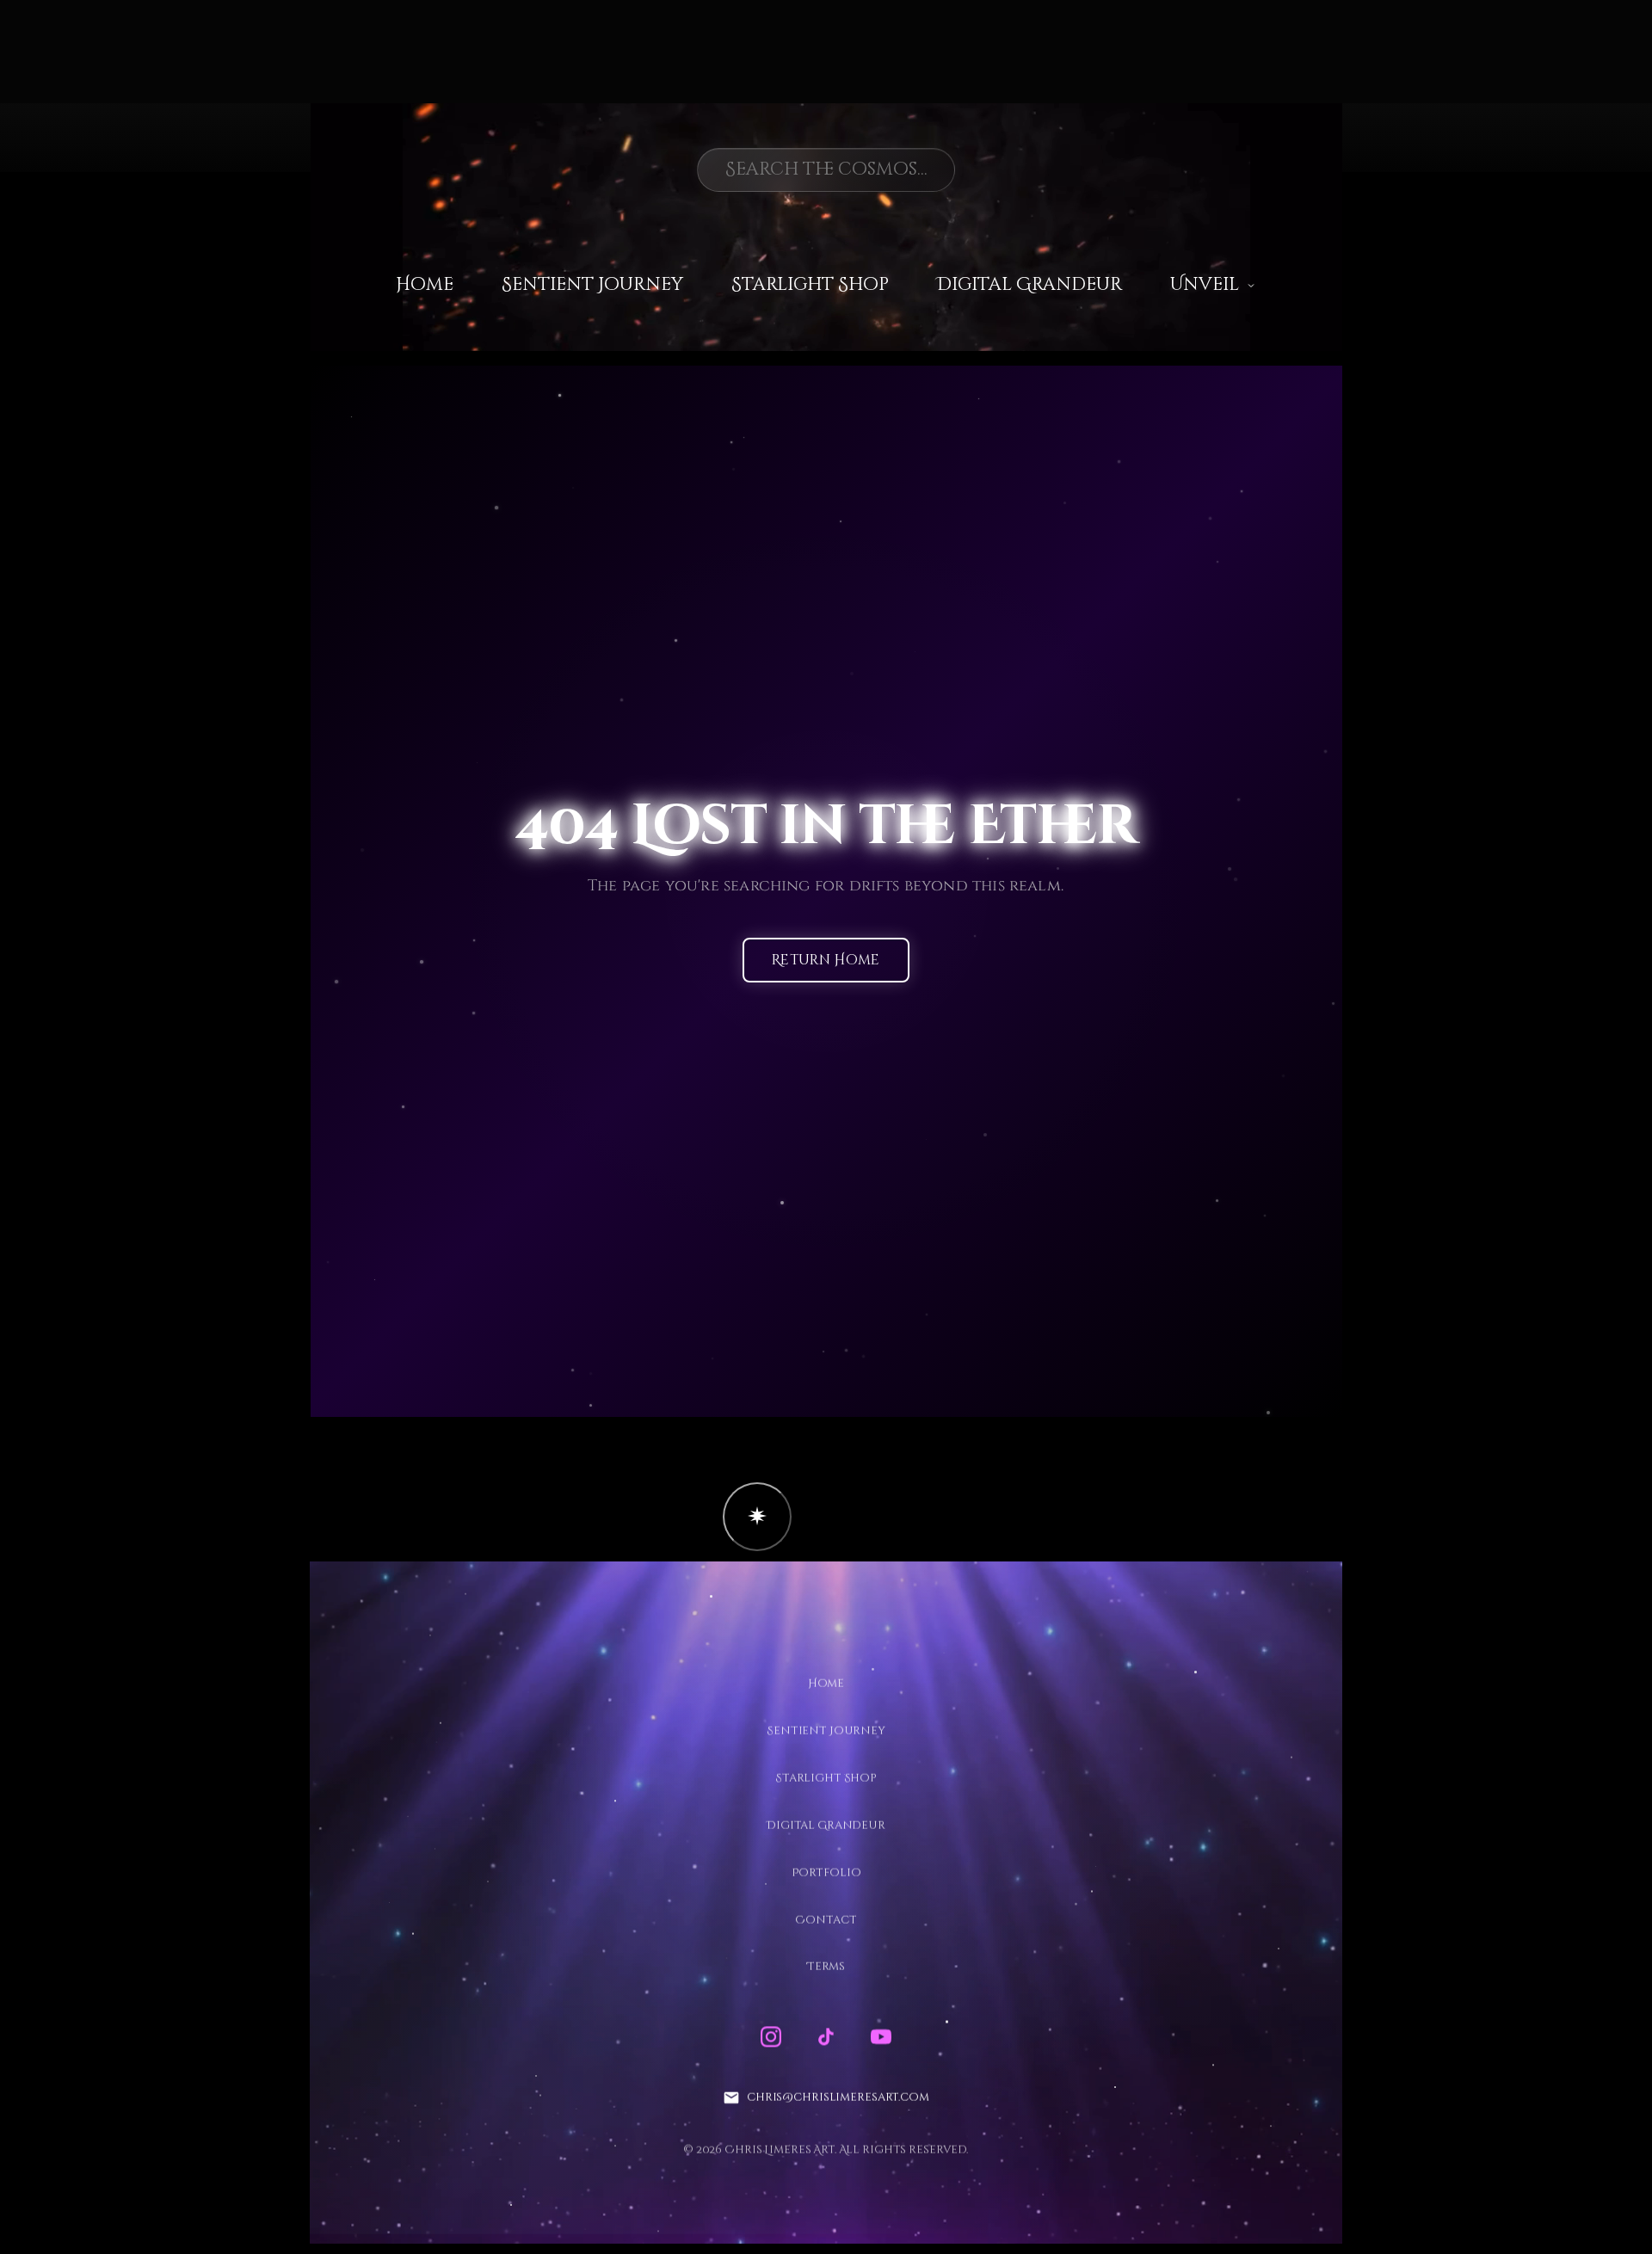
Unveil (1205, 285)
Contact (826, 1919)
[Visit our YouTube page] (881, 2037)
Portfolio (826, 1872)
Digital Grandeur (1029, 285)
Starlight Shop (810, 285)
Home (425, 285)
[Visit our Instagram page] (771, 2037)
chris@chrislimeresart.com (838, 2097)
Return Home (826, 961)
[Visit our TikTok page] (826, 2037)
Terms (826, 1967)
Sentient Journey (592, 285)
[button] (757, 1517)
